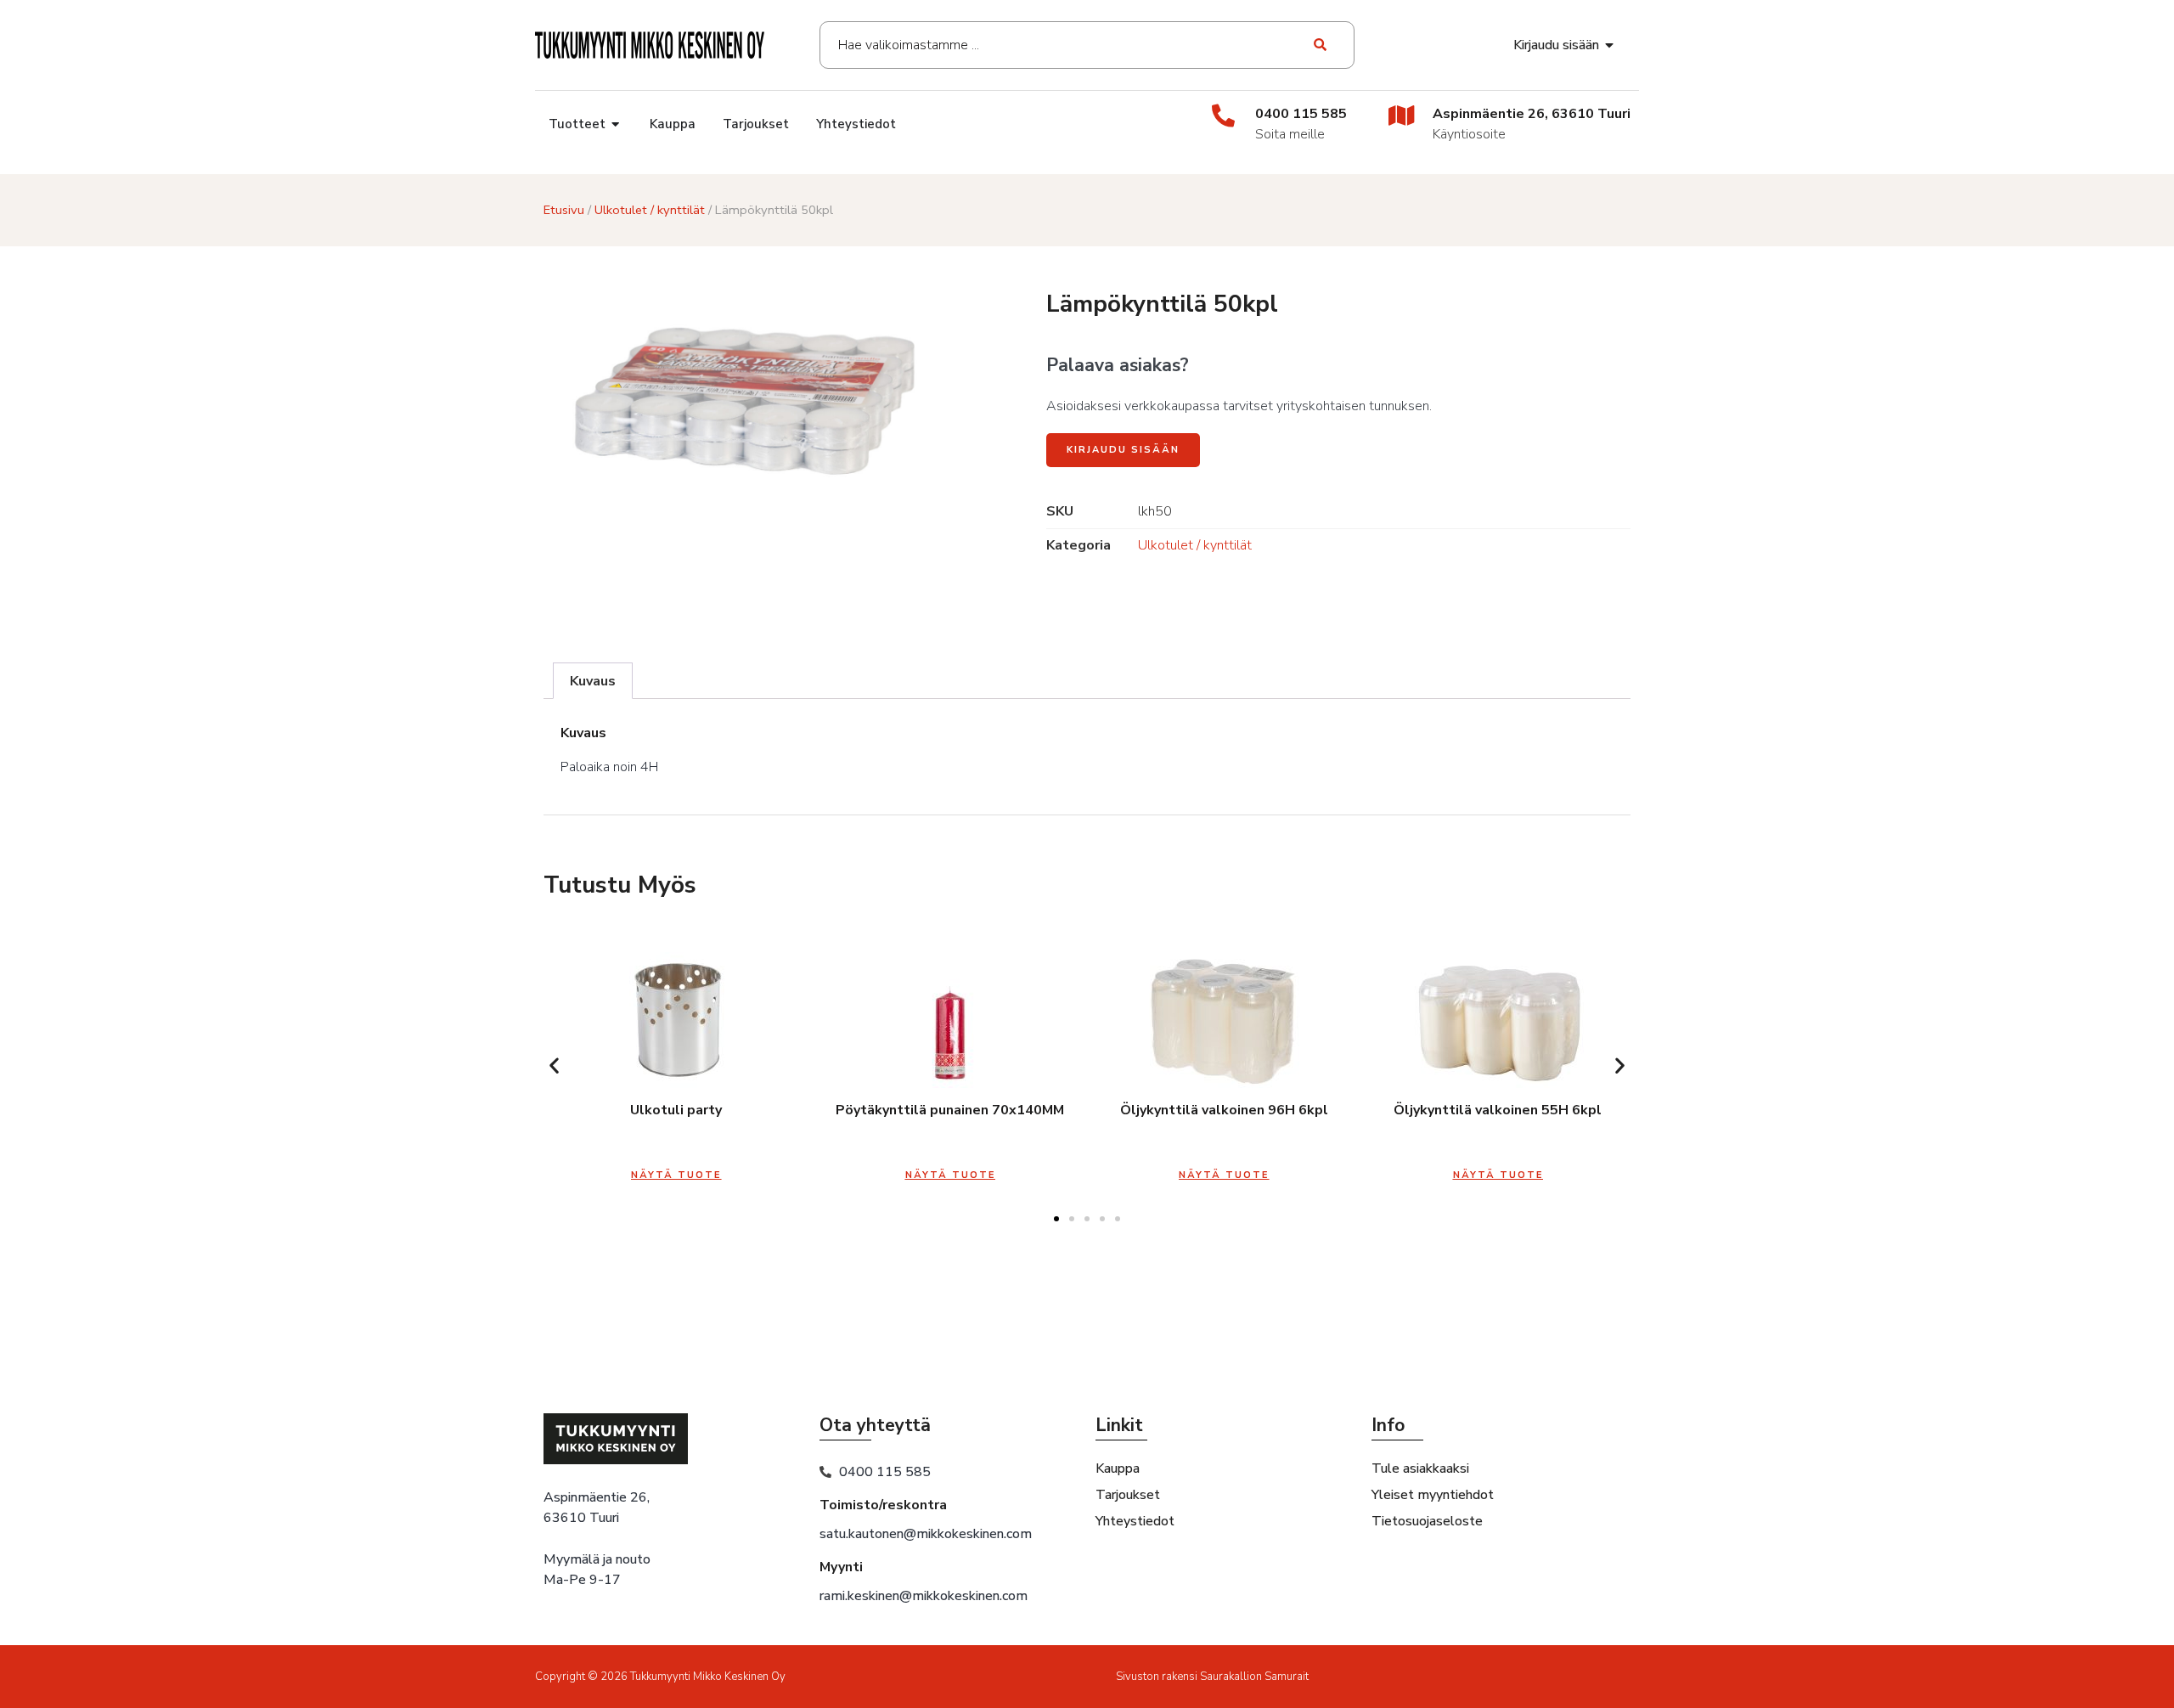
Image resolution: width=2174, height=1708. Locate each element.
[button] (554, 1065)
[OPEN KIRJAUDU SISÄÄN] (1610, 45)
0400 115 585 (1301, 114)
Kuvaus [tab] (593, 681)
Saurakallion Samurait (1254, 1677)
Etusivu (564, 210)
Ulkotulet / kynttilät (650, 210)
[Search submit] (1321, 45)
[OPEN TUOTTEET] (616, 124)
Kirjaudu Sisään (1123, 450)
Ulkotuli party (676, 1110)
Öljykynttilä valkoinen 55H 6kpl (1498, 1110)
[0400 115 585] (1223, 115)
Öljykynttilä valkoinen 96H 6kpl (1224, 1110)
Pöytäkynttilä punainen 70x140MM (950, 1110)
